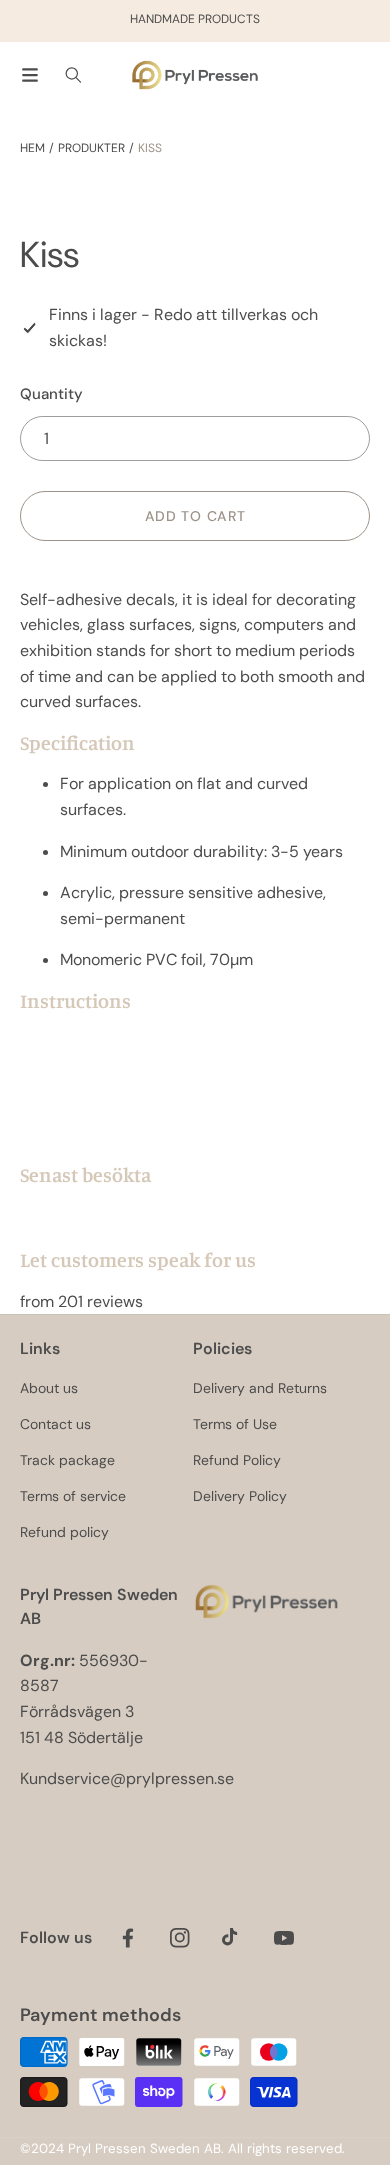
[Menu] (30, 75)
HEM (32, 148)
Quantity (51, 394)
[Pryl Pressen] (195, 75)
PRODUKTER (91, 148)
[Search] (73, 75)
